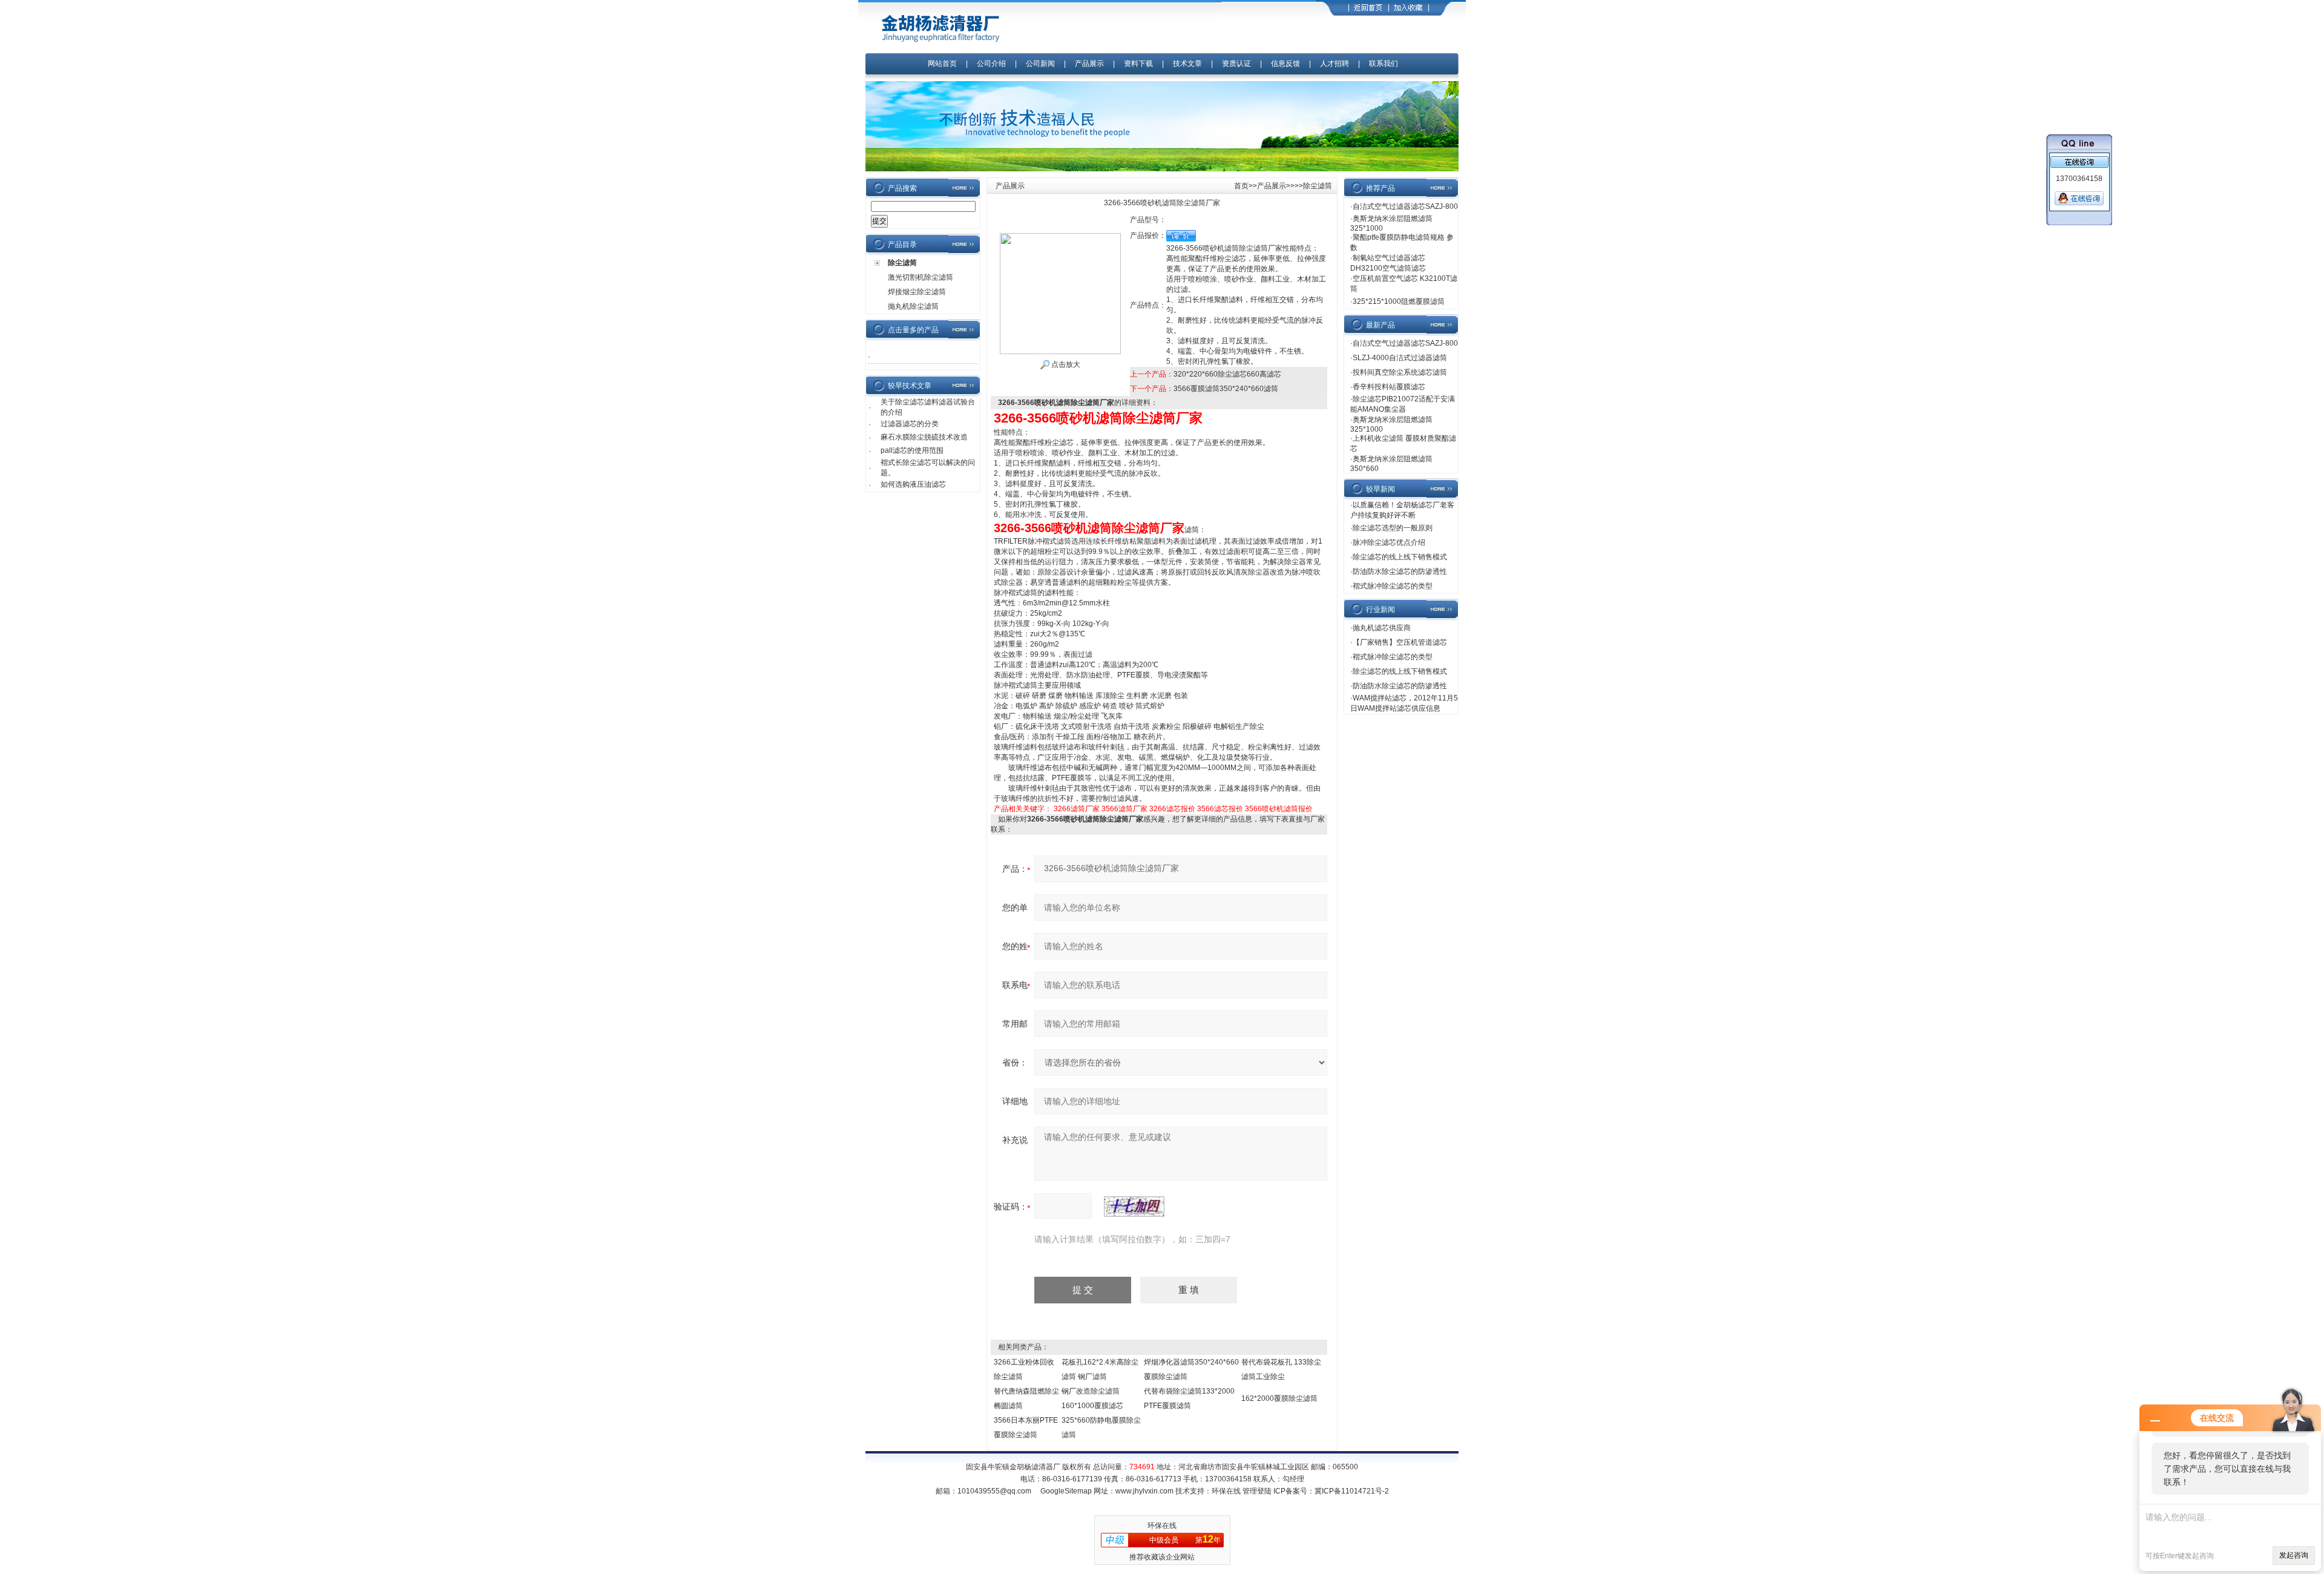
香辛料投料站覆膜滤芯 (1389, 387)
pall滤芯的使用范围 (912, 450)
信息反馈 (1285, 64)
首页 (1241, 186)
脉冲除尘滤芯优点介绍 (1389, 542)
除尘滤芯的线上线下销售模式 (1400, 557)
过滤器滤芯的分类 (910, 424)
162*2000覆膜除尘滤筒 (1279, 1398)
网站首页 (942, 64)
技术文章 (1187, 64)
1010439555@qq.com (994, 1491)
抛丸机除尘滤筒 (913, 306)
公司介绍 (991, 64)
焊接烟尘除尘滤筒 (917, 292)
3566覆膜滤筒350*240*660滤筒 (1226, 389)
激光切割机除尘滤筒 (921, 277)
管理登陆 (1257, 1491)
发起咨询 (2294, 1555)
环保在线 (1226, 1491)
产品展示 (1089, 64)
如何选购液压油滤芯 (913, 484)
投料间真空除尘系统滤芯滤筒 (1400, 372)
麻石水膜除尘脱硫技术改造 (924, 437)
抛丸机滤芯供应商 (1382, 628)
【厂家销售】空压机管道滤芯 (1400, 642)
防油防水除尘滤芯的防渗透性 (1400, 571)
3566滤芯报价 (1220, 809)
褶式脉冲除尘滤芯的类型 (1393, 586)
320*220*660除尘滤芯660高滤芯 (1227, 374)
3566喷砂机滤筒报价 (1279, 809)
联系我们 (1384, 64)
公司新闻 (1041, 64)
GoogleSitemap (1066, 1491)
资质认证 (1236, 64)
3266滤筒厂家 (1077, 809)
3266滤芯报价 (1172, 809)
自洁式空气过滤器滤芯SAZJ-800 (1405, 206)
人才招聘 (1334, 64)
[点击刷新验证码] (1134, 1207)
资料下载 (1138, 64)
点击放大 (1065, 364)
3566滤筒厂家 (1124, 809)
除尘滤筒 (902, 263)
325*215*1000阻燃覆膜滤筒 (1399, 301)
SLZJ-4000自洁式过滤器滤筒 (1400, 358)
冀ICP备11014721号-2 (1352, 1491)
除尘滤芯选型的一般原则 (1393, 528)
